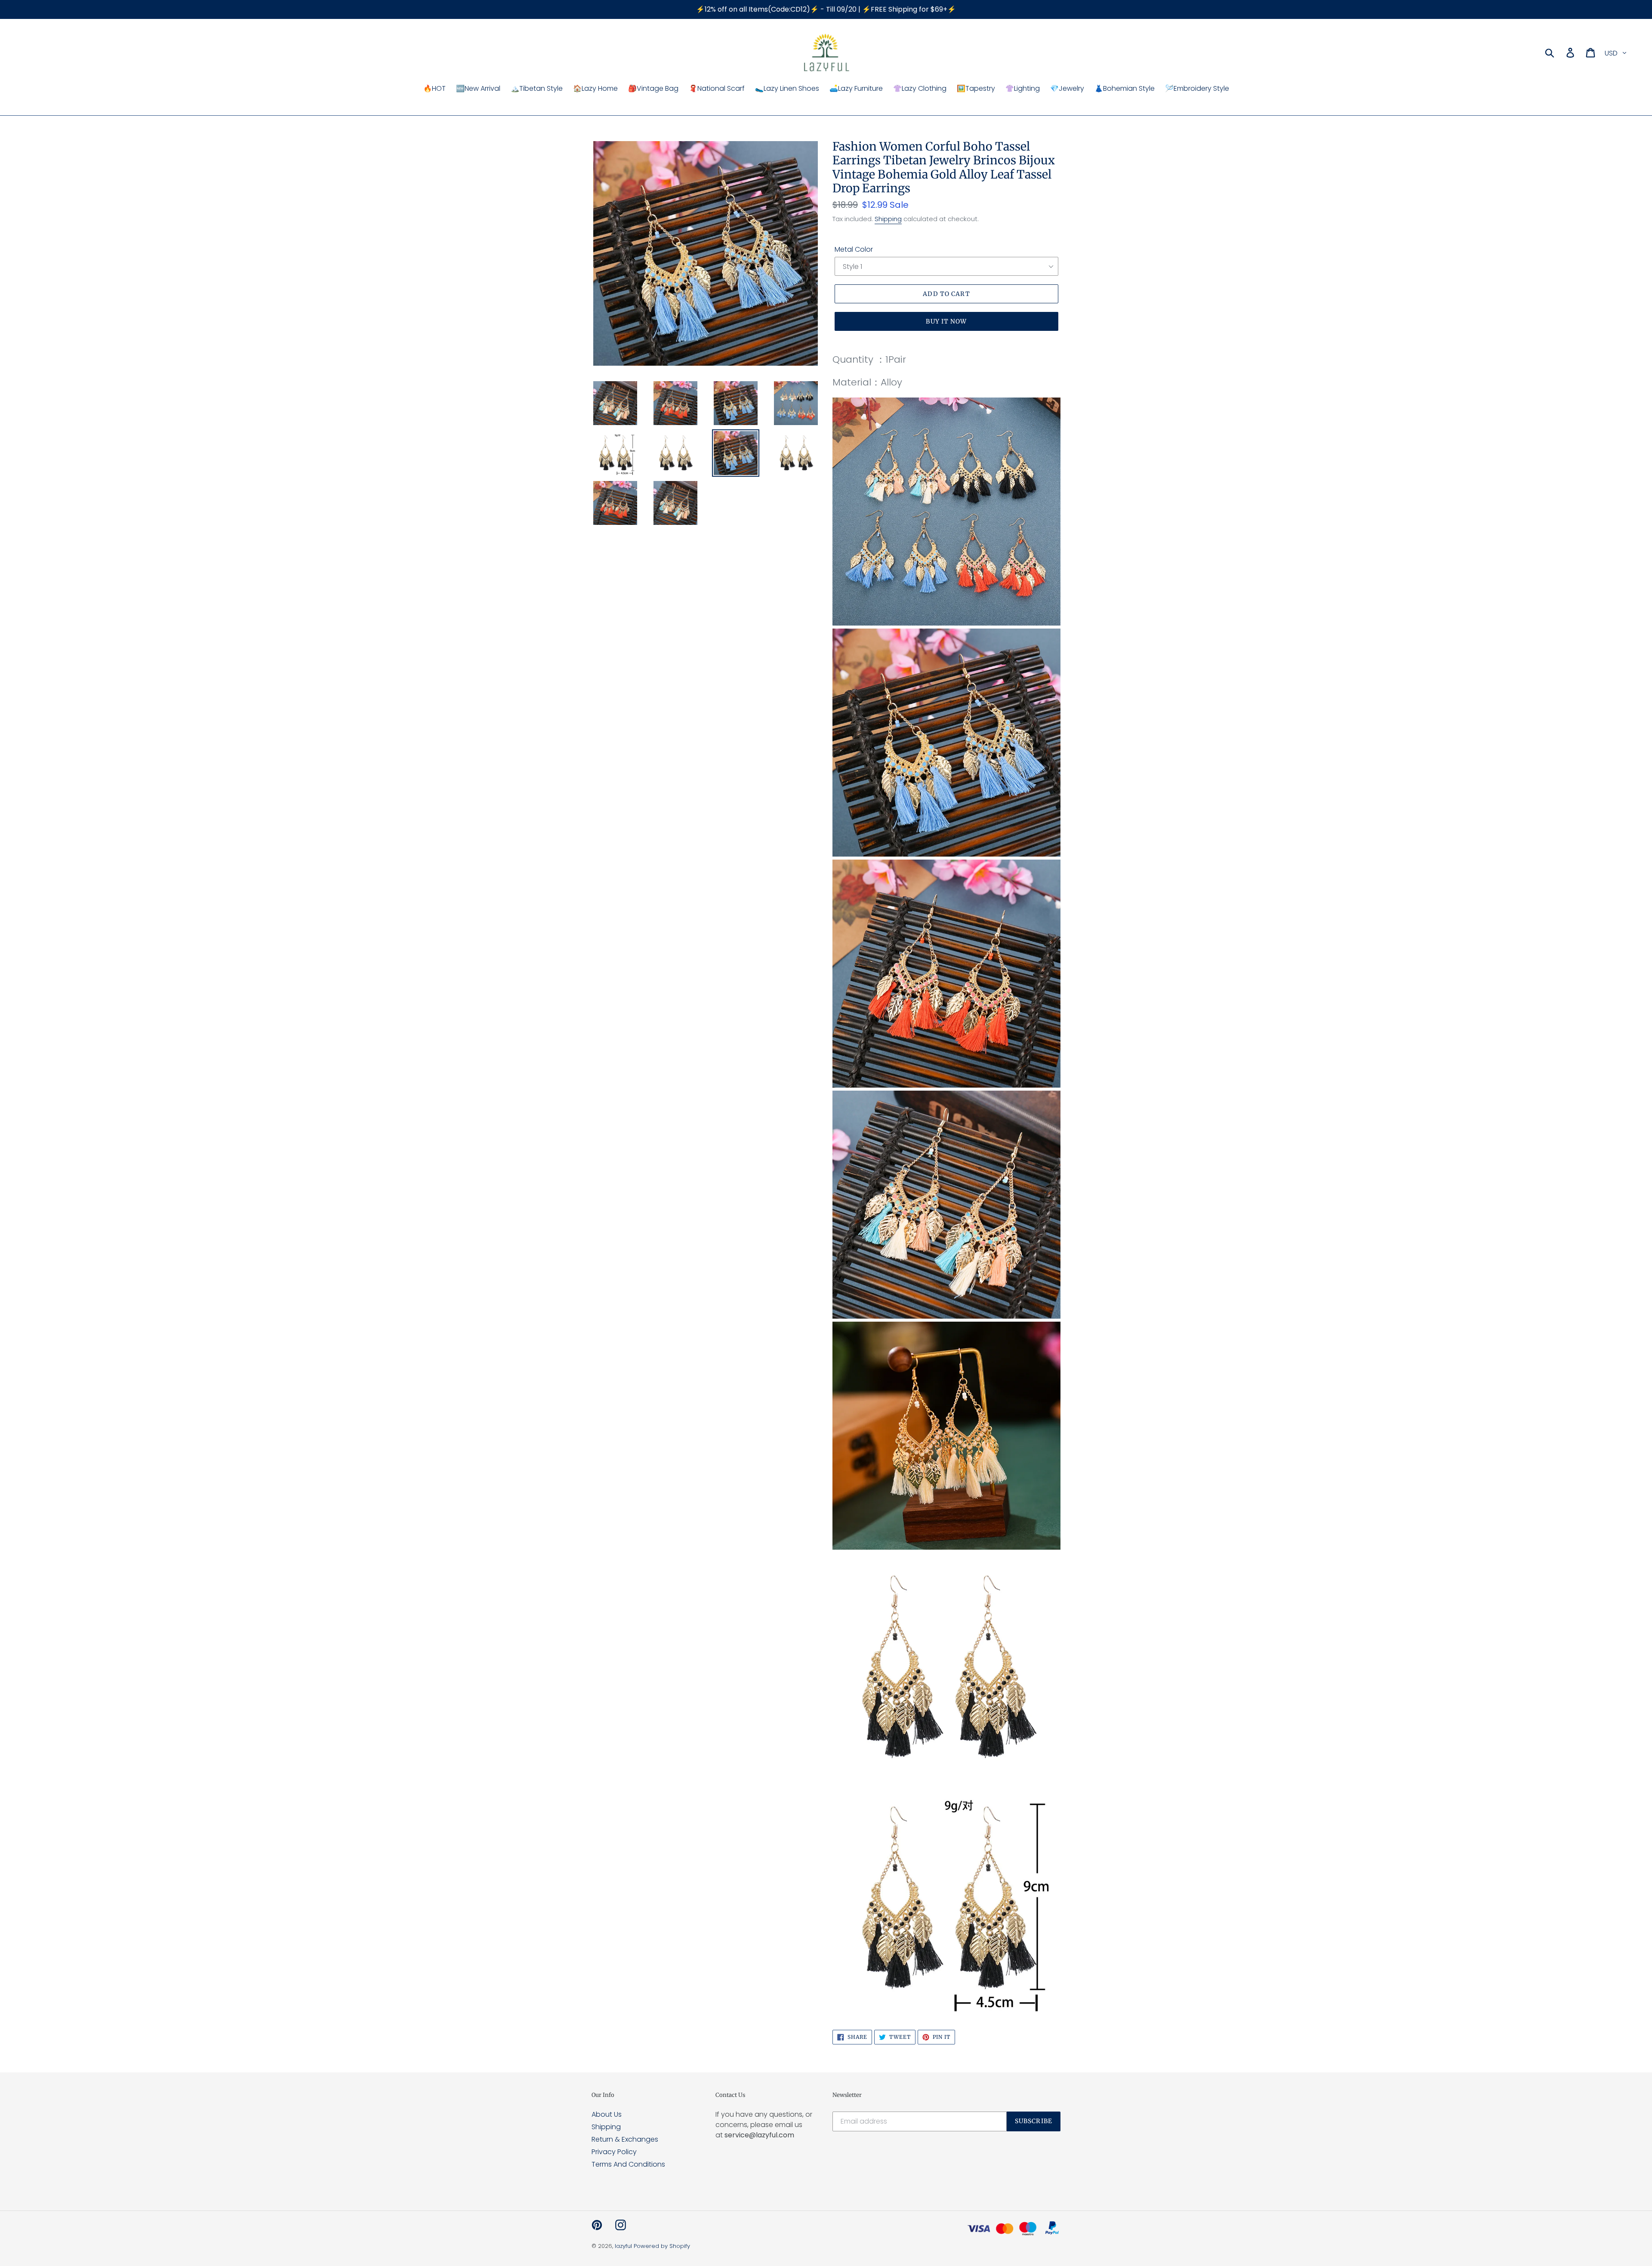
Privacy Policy (614, 2152)
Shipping (888, 219)
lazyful (623, 2246)
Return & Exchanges (625, 2139)
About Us (607, 2114)
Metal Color (854, 249)
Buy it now (946, 321)
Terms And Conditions (628, 2164)
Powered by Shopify (662, 2246)
